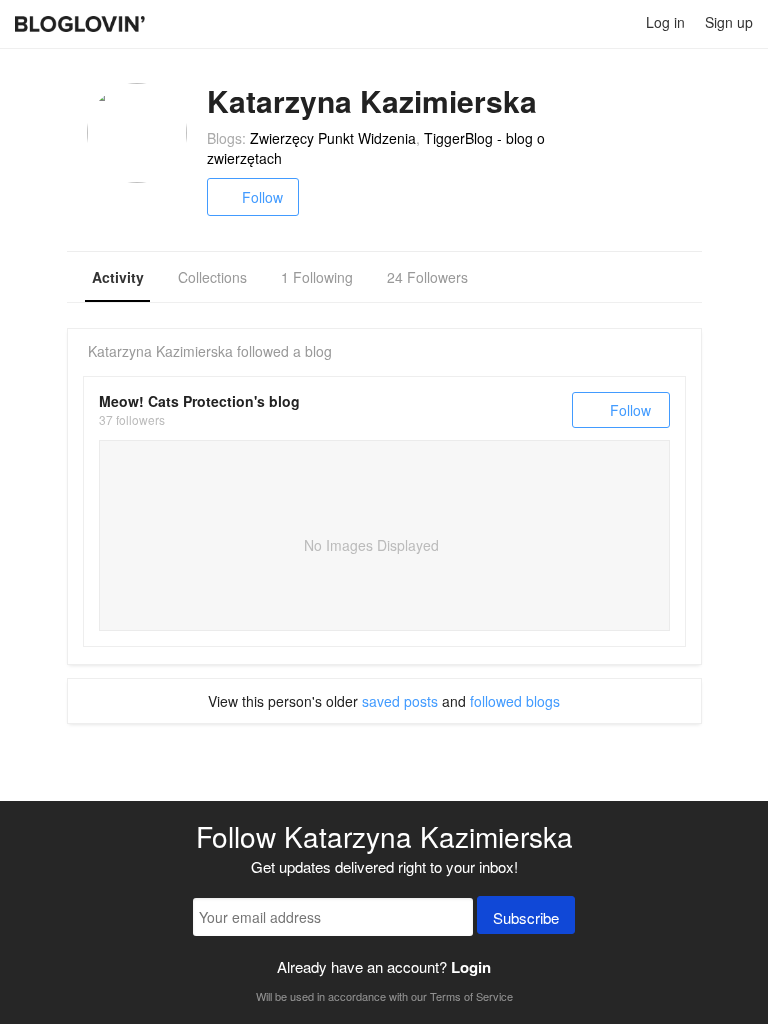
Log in (665, 22)
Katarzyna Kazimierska (160, 351)
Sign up (729, 22)
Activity (118, 277)
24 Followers (427, 277)
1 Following (317, 277)
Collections (212, 277)
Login (471, 967)
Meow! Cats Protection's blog (199, 401)
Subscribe (526, 917)
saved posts (400, 701)
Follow (262, 197)
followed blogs (515, 701)
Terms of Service (471, 996)
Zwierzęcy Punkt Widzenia (333, 138)
